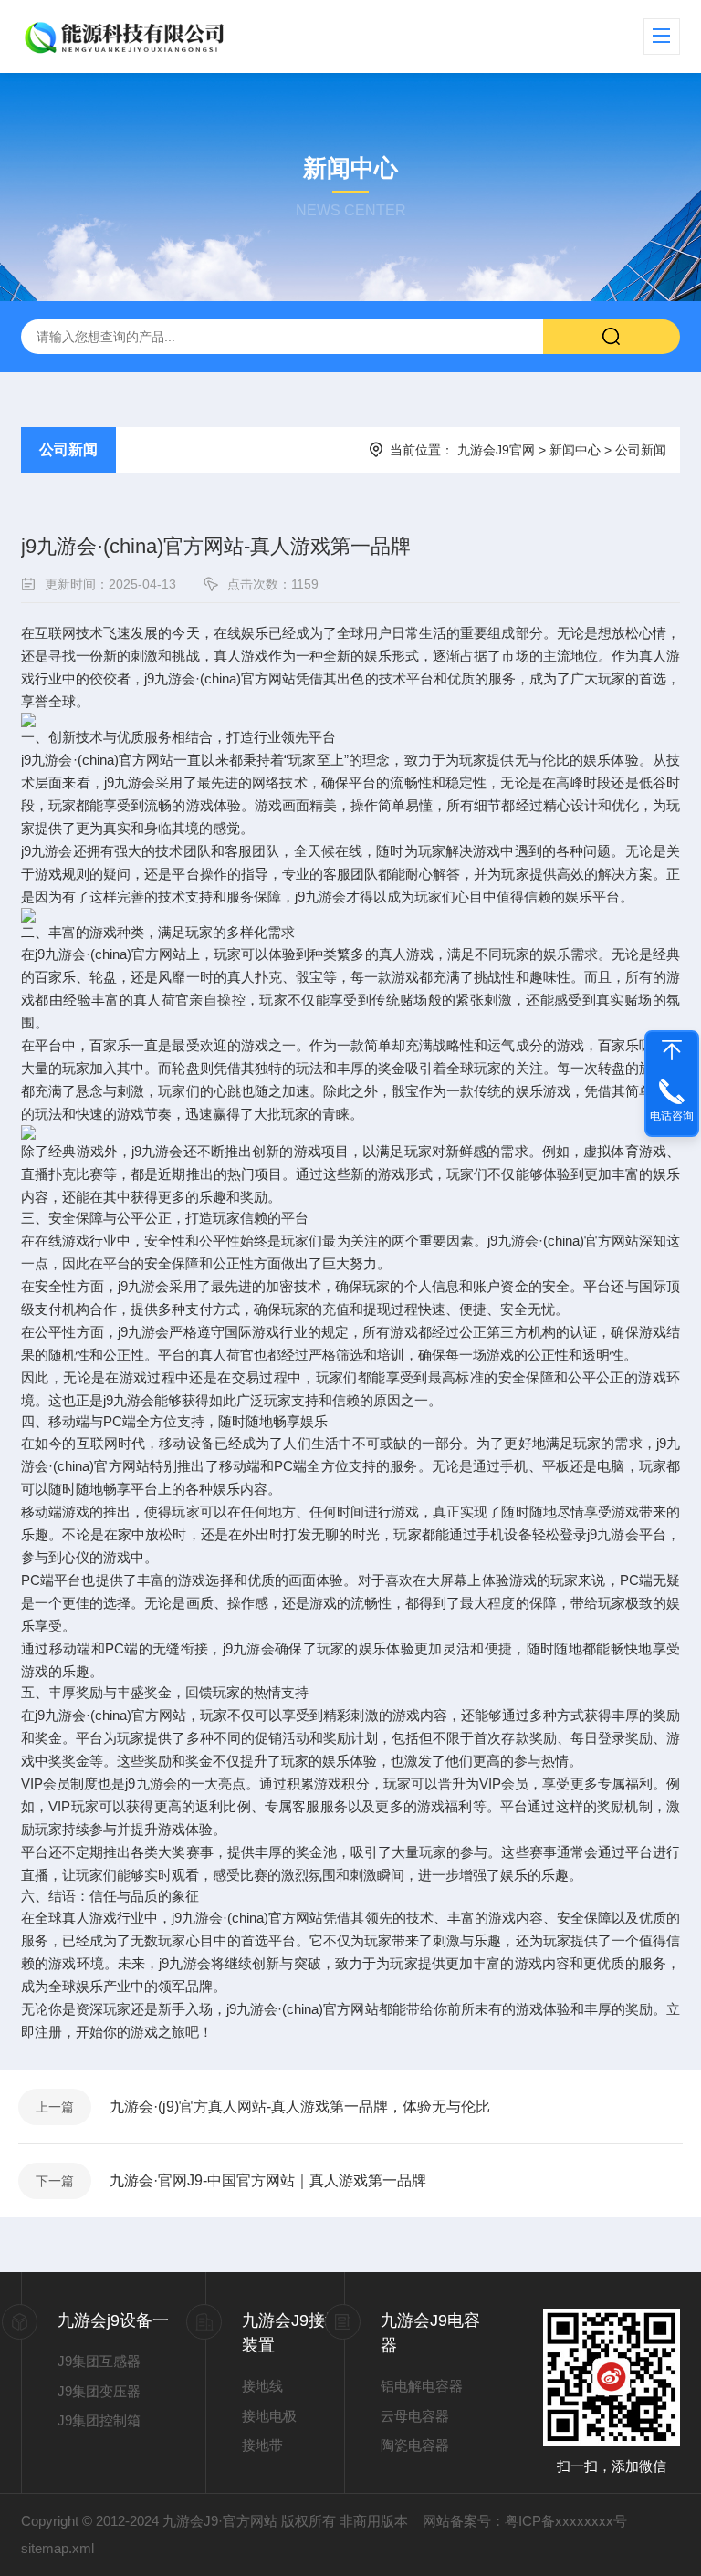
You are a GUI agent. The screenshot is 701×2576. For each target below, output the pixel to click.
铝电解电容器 (422, 2386)
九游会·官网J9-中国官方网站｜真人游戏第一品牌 (268, 2180)
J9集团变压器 (99, 2391)
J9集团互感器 (99, 2361)
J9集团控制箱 (99, 2420)
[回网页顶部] (672, 1050)
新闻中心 (575, 450)
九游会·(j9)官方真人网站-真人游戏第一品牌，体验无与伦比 (300, 2107)
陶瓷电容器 (415, 2445)
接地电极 (269, 2416)
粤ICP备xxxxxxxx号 (566, 2521)
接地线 (262, 2386)
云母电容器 (415, 2416)
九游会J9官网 (496, 450)
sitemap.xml (58, 2548)
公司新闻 (68, 449)
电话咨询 (672, 1116)
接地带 (262, 2445)
